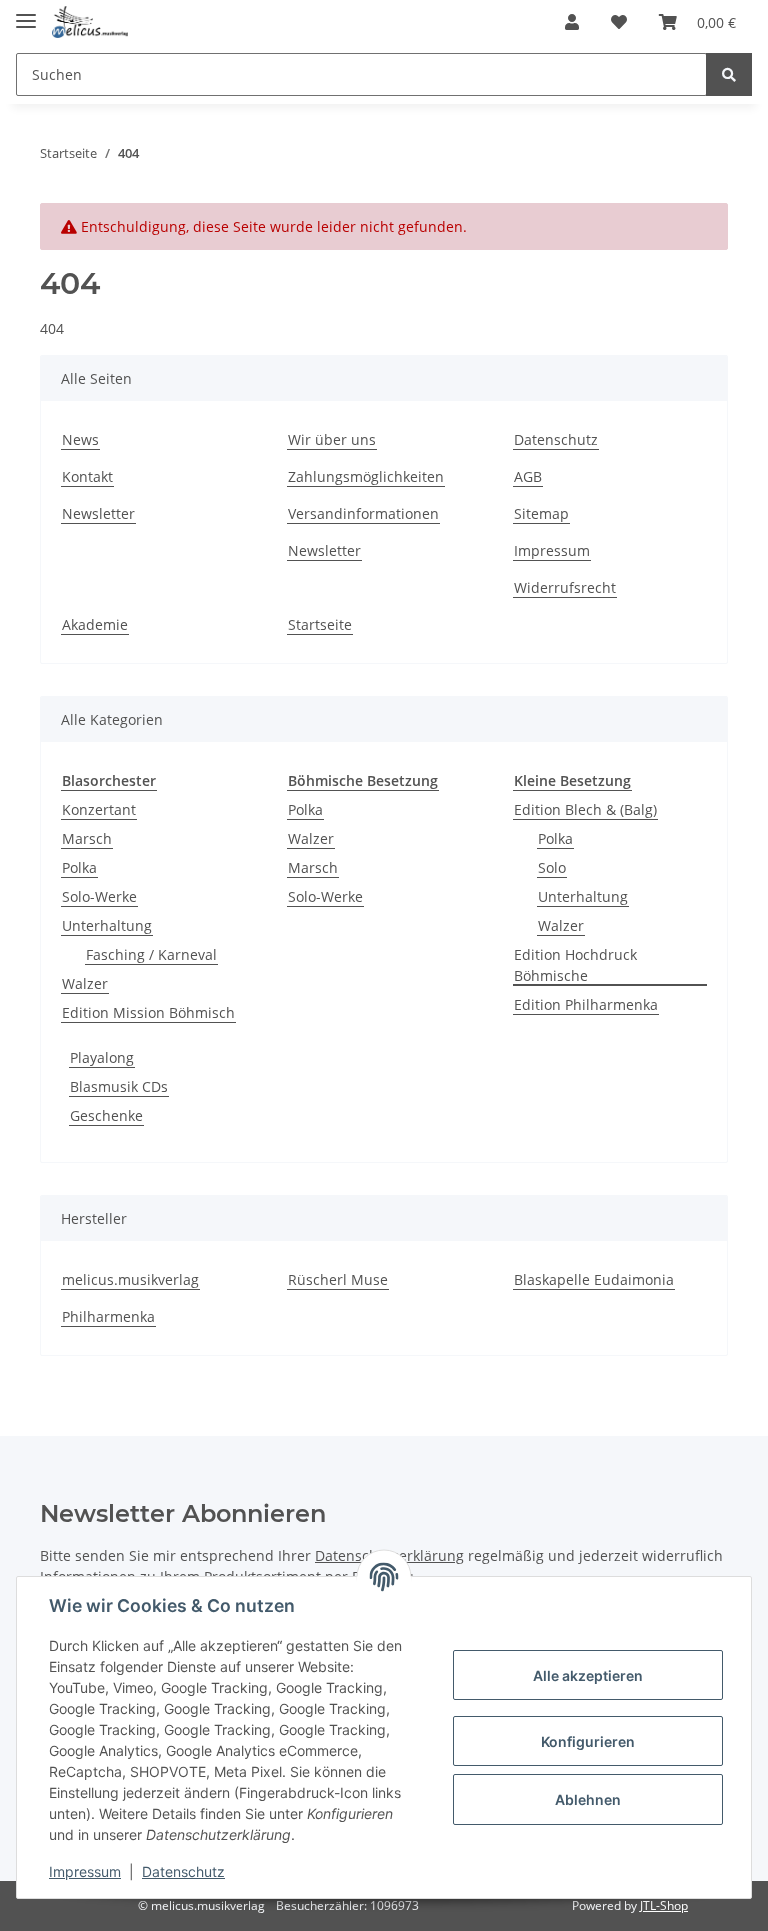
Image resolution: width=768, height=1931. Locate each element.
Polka (79, 867)
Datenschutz (556, 439)
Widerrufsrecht (565, 587)
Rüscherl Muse (338, 1279)
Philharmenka (108, 1316)
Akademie (95, 624)
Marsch (87, 838)
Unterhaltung (107, 925)
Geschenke (106, 1115)
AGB (528, 476)
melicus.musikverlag (130, 1279)
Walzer (85, 983)
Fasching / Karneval (151, 954)
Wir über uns (332, 439)
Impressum (552, 550)
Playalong (102, 1057)
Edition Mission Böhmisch (148, 1012)
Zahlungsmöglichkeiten (366, 476)
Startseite (320, 624)
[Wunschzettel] (619, 22)
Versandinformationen (363, 513)
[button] (572, 22)
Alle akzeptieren (588, 1675)
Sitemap (541, 513)
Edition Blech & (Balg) (585, 809)
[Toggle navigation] (26, 12)
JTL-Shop (664, 1905)
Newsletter (98, 513)
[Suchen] (729, 74)
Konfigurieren (588, 1741)
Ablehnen (588, 1799)
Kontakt (87, 476)
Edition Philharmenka (586, 1004)
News (80, 439)
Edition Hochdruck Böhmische (575, 965)
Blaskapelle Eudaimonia (594, 1279)
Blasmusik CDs (119, 1086)
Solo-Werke (99, 896)
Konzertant (99, 809)
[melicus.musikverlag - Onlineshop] (90, 22)
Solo (552, 867)
